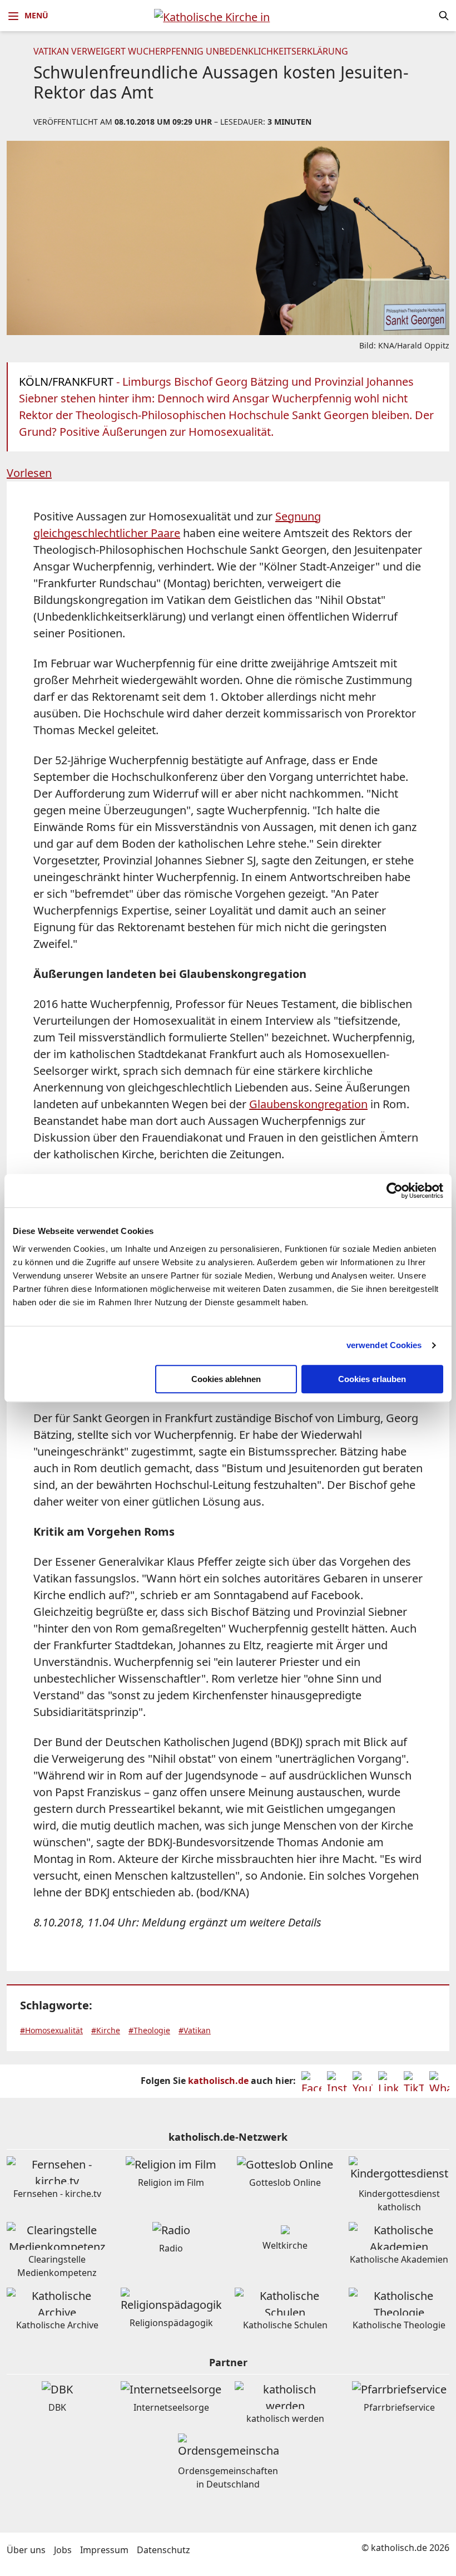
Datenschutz (163, 2550)
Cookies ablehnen (226, 1379)
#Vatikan (195, 2030)
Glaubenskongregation (308, 1104)
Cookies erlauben (372, 1379)
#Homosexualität (51, 2030)
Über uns (26, 2550)
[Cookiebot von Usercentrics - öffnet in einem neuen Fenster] (395, 1191)
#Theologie (149, 2030)
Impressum (104, 2550)
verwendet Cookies (384, 1345)
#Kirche (106, 2030)
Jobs (63, 2550)
